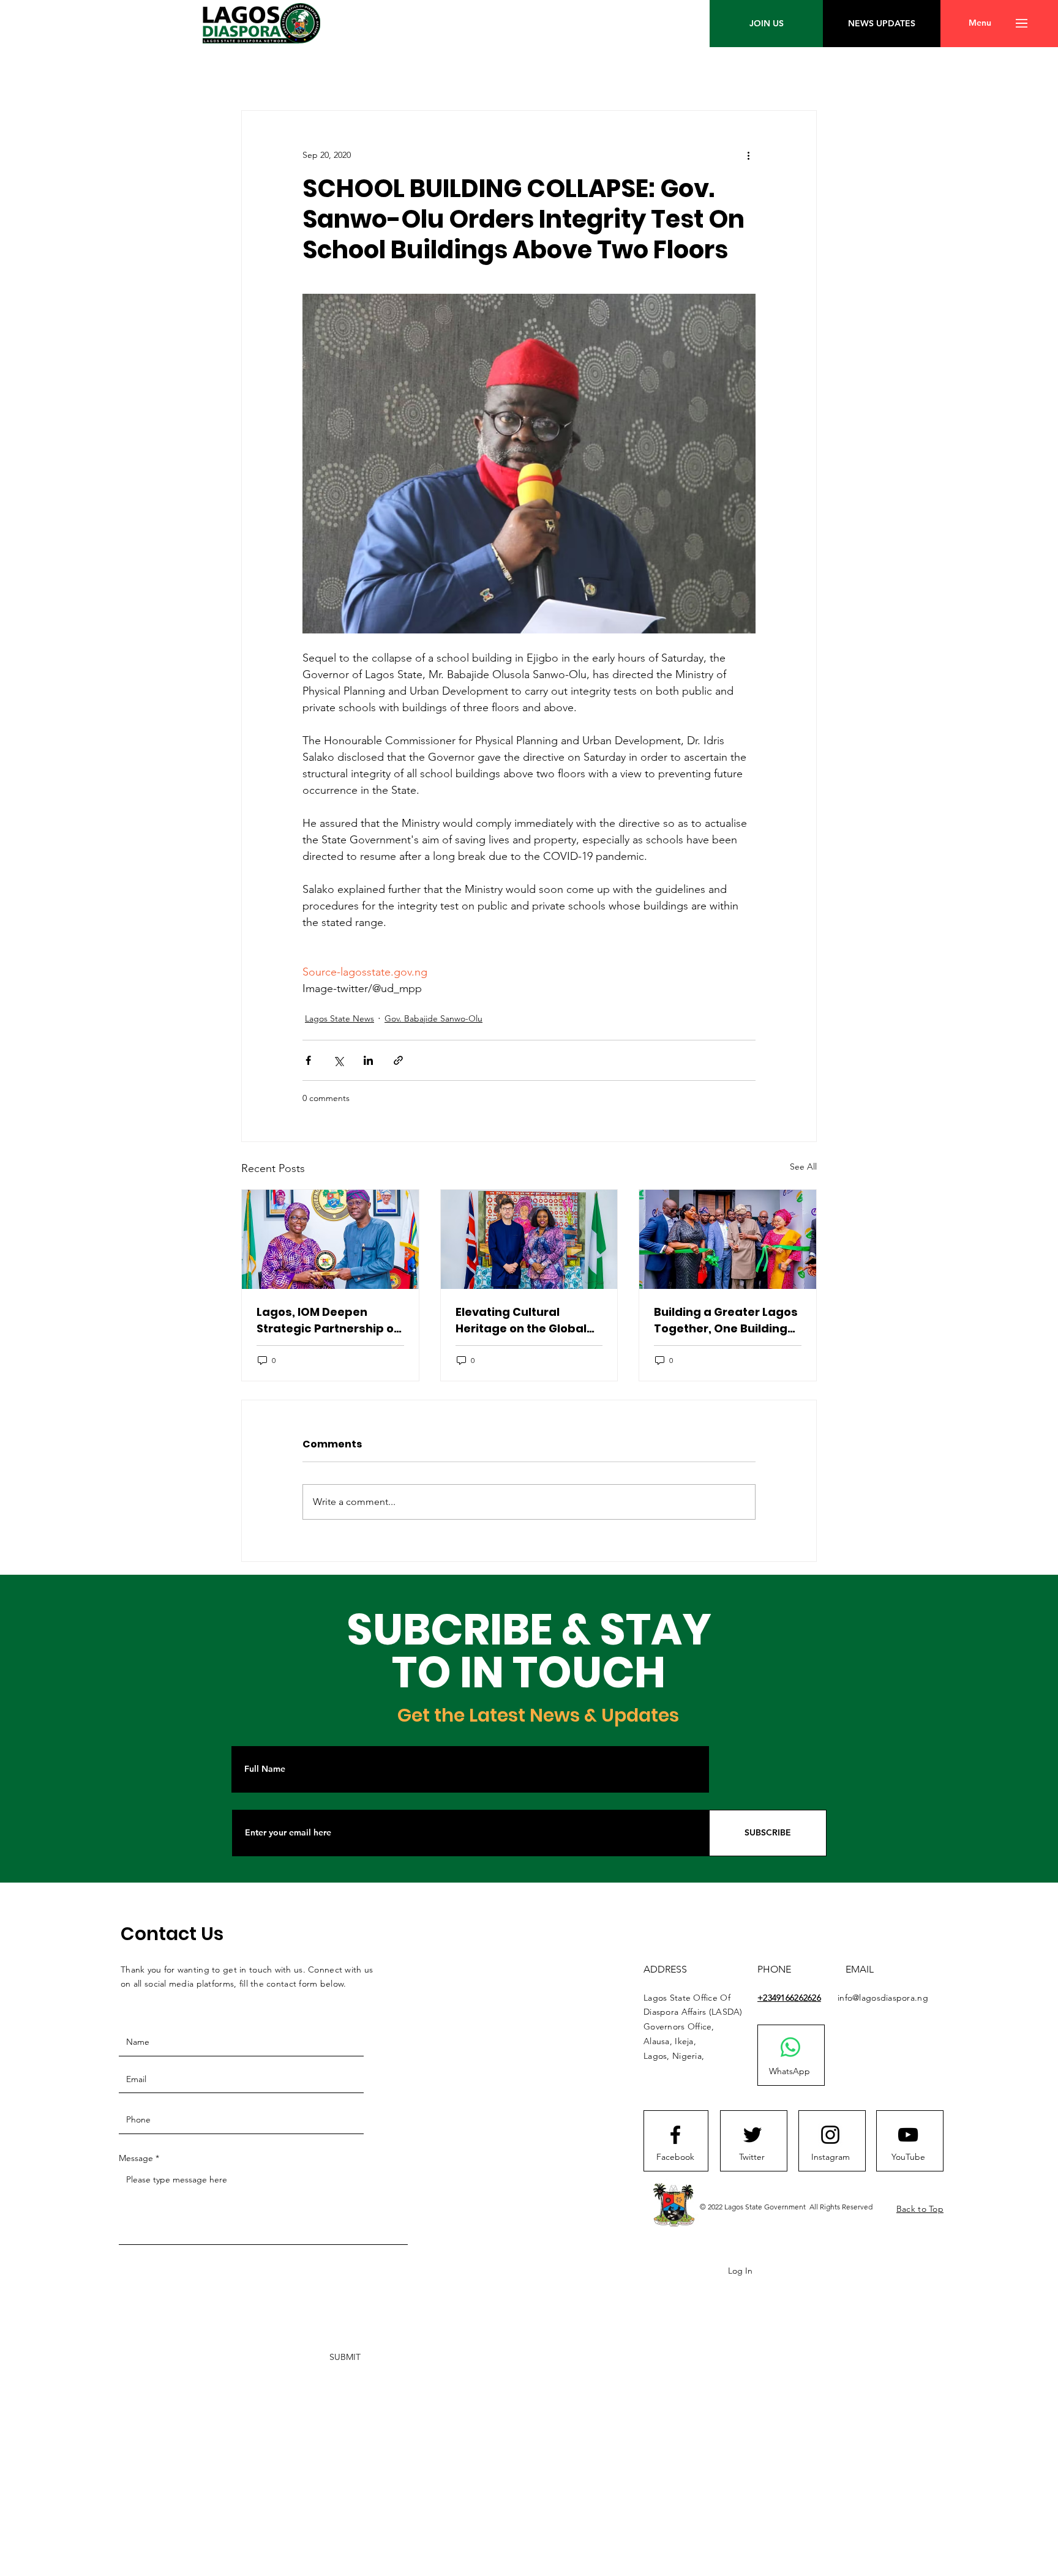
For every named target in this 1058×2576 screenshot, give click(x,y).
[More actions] (748, 155)
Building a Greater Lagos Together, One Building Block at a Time (726, 1320)
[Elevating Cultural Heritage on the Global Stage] (529, 1239)
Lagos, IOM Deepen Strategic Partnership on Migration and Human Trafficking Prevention (329, 1320)
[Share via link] (398, 1060)
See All (803, 1167)
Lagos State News (340, 1018)
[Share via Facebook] (308, 1060)
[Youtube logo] (908, 2135)
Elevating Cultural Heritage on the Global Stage (521, 1320)
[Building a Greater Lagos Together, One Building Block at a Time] (728, 1239)
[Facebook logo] (675, 2135)
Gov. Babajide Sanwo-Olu (433, 1018)
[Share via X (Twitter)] (338, 1060)
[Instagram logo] (830, 2135)
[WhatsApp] (790, 2047)
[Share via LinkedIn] (368, 1060)
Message (136, 2158)
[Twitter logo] (752, 2135)
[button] (980, 23)
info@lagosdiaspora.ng (883, 1998)
